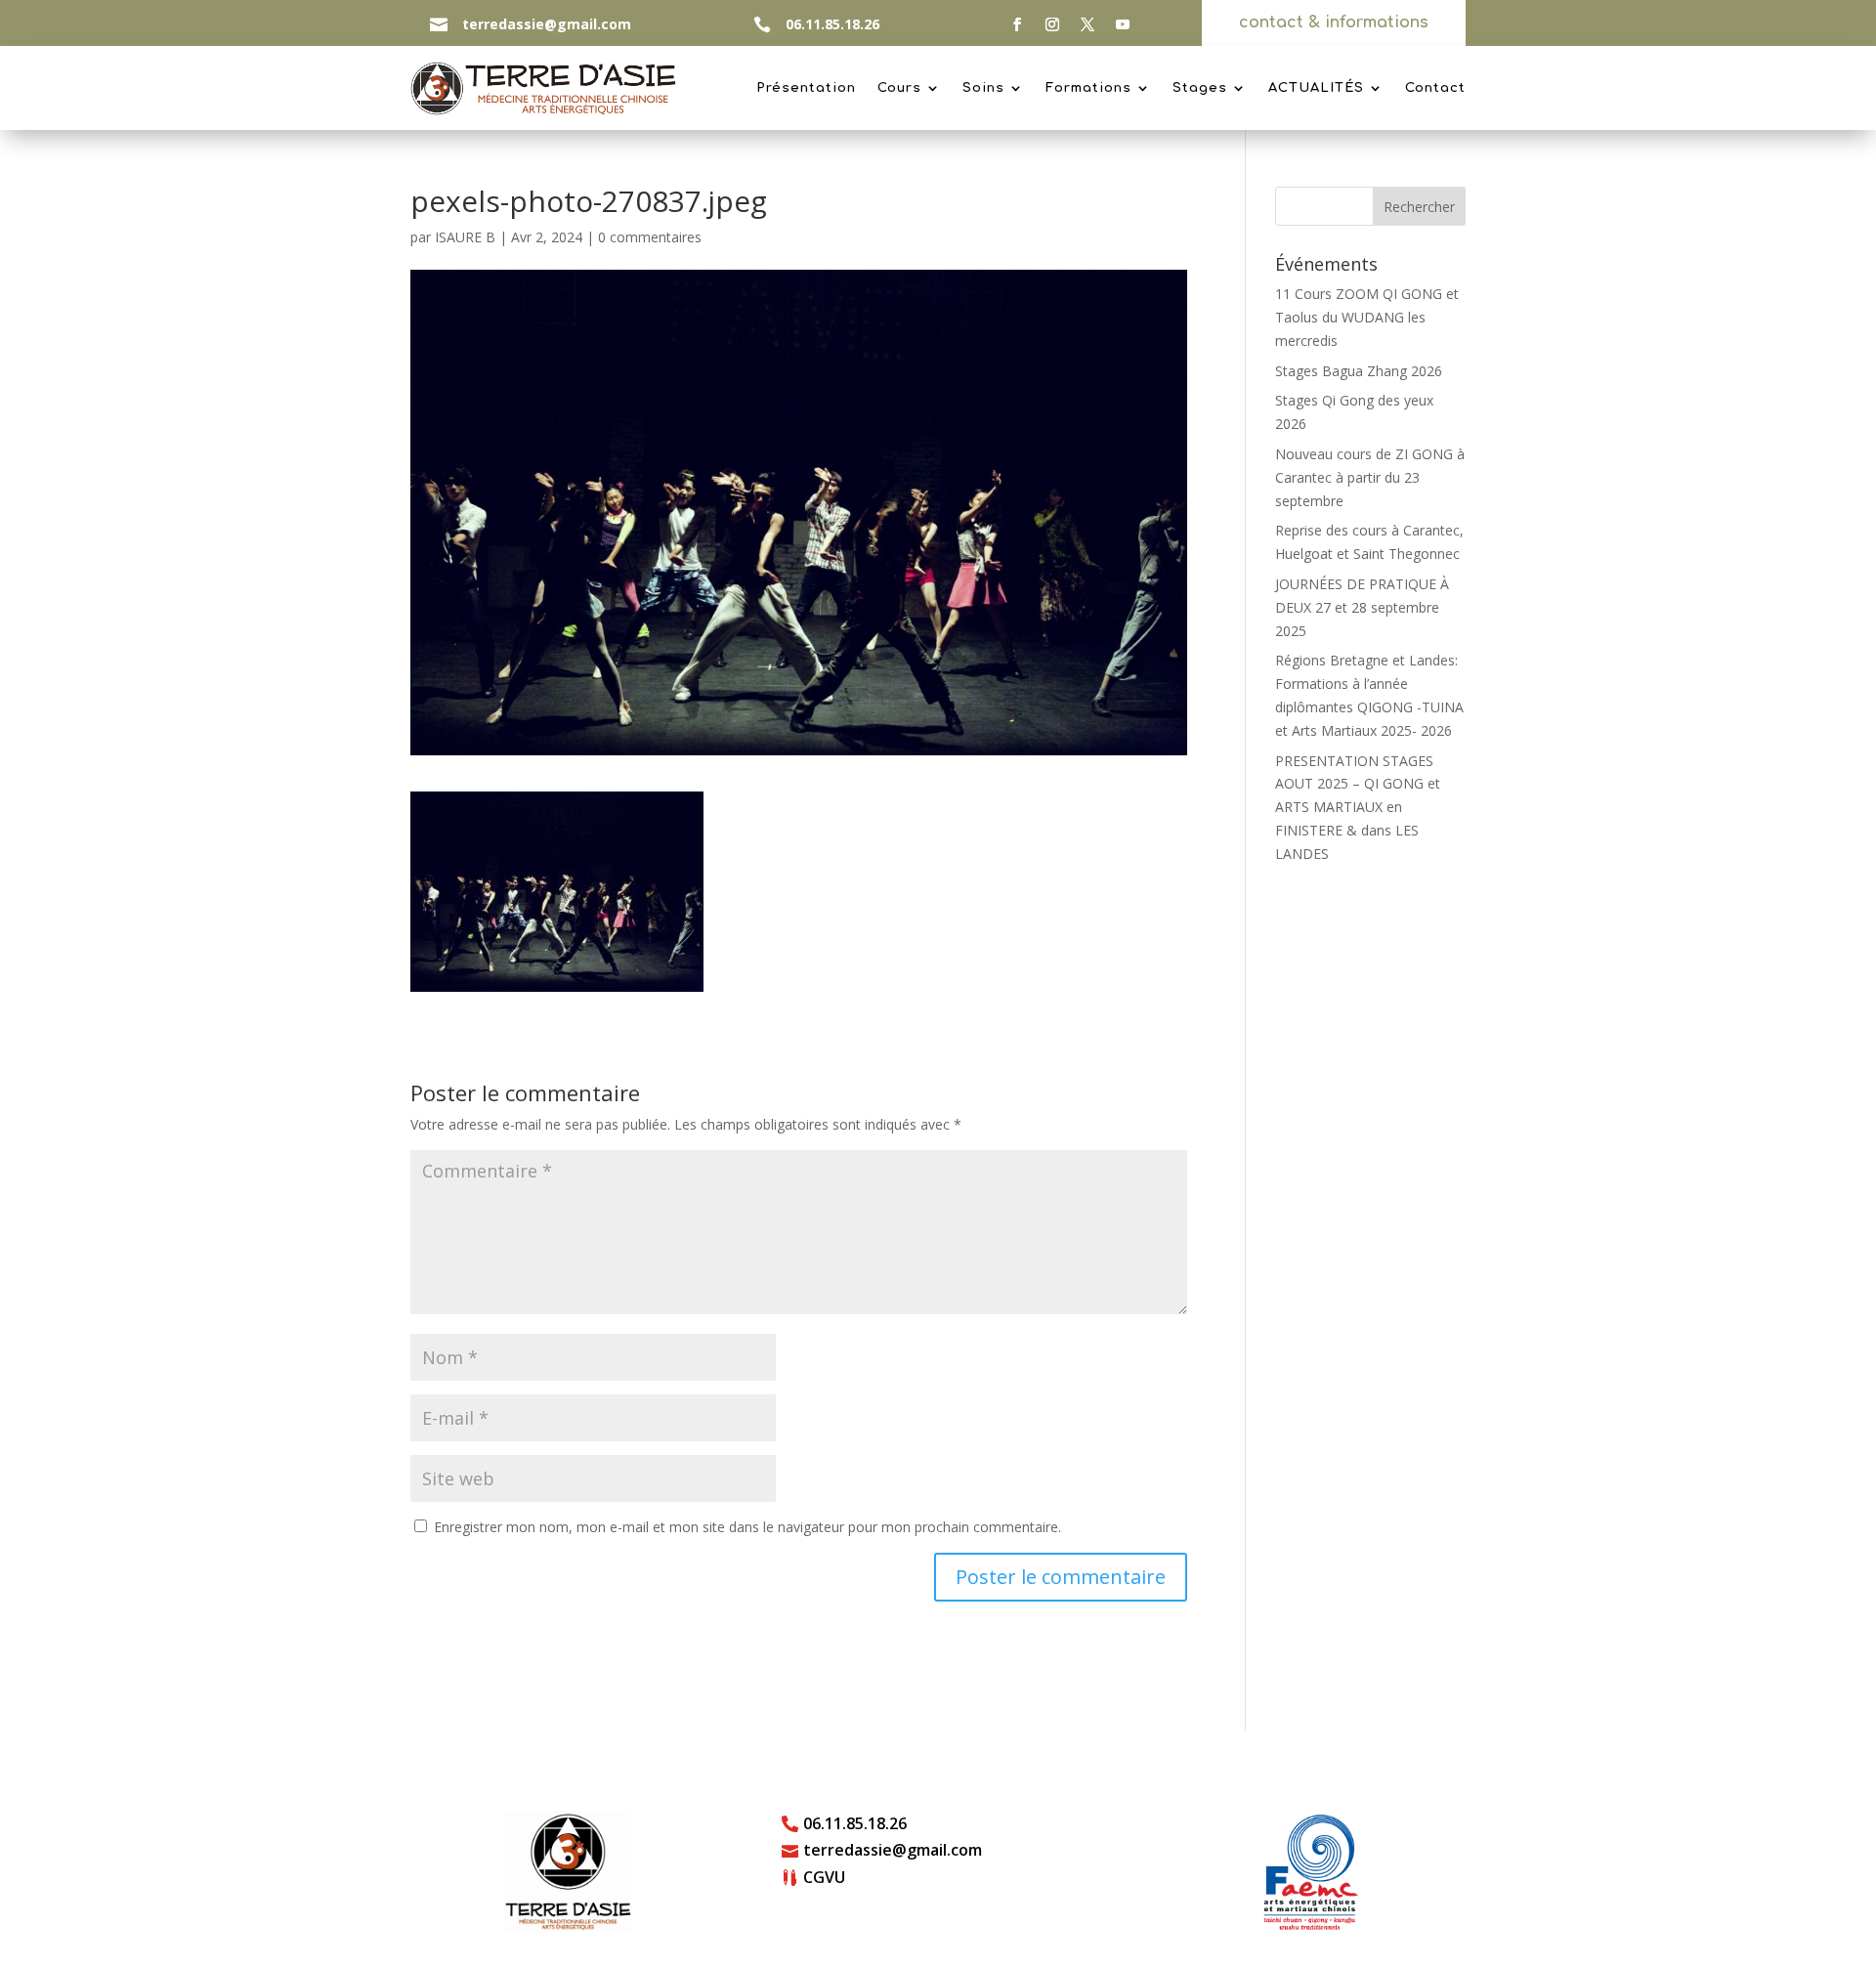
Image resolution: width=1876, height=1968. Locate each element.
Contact (1435, 88)
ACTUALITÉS (1316, 88)
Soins (983, 88)
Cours (899, 88)
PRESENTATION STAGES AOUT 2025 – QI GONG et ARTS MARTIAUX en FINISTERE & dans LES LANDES (1358, 807)
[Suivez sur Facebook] (1017, 24)
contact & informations (1334, 22)
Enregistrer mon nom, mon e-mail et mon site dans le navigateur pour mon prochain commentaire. (747, 1527)
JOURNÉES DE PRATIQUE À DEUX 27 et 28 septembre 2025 (1362, 607)
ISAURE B (465, 237)
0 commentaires (650, 237)
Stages (1200, 88)
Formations (1088, 88)
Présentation (806, 88)
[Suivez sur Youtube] (1123, 24)
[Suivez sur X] (1087, 24)
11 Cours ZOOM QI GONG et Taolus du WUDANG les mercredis (1367, 317)
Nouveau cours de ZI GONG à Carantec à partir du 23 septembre (1370, 477)
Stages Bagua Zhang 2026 (1359, 371)
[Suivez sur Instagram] (1052, 24)
